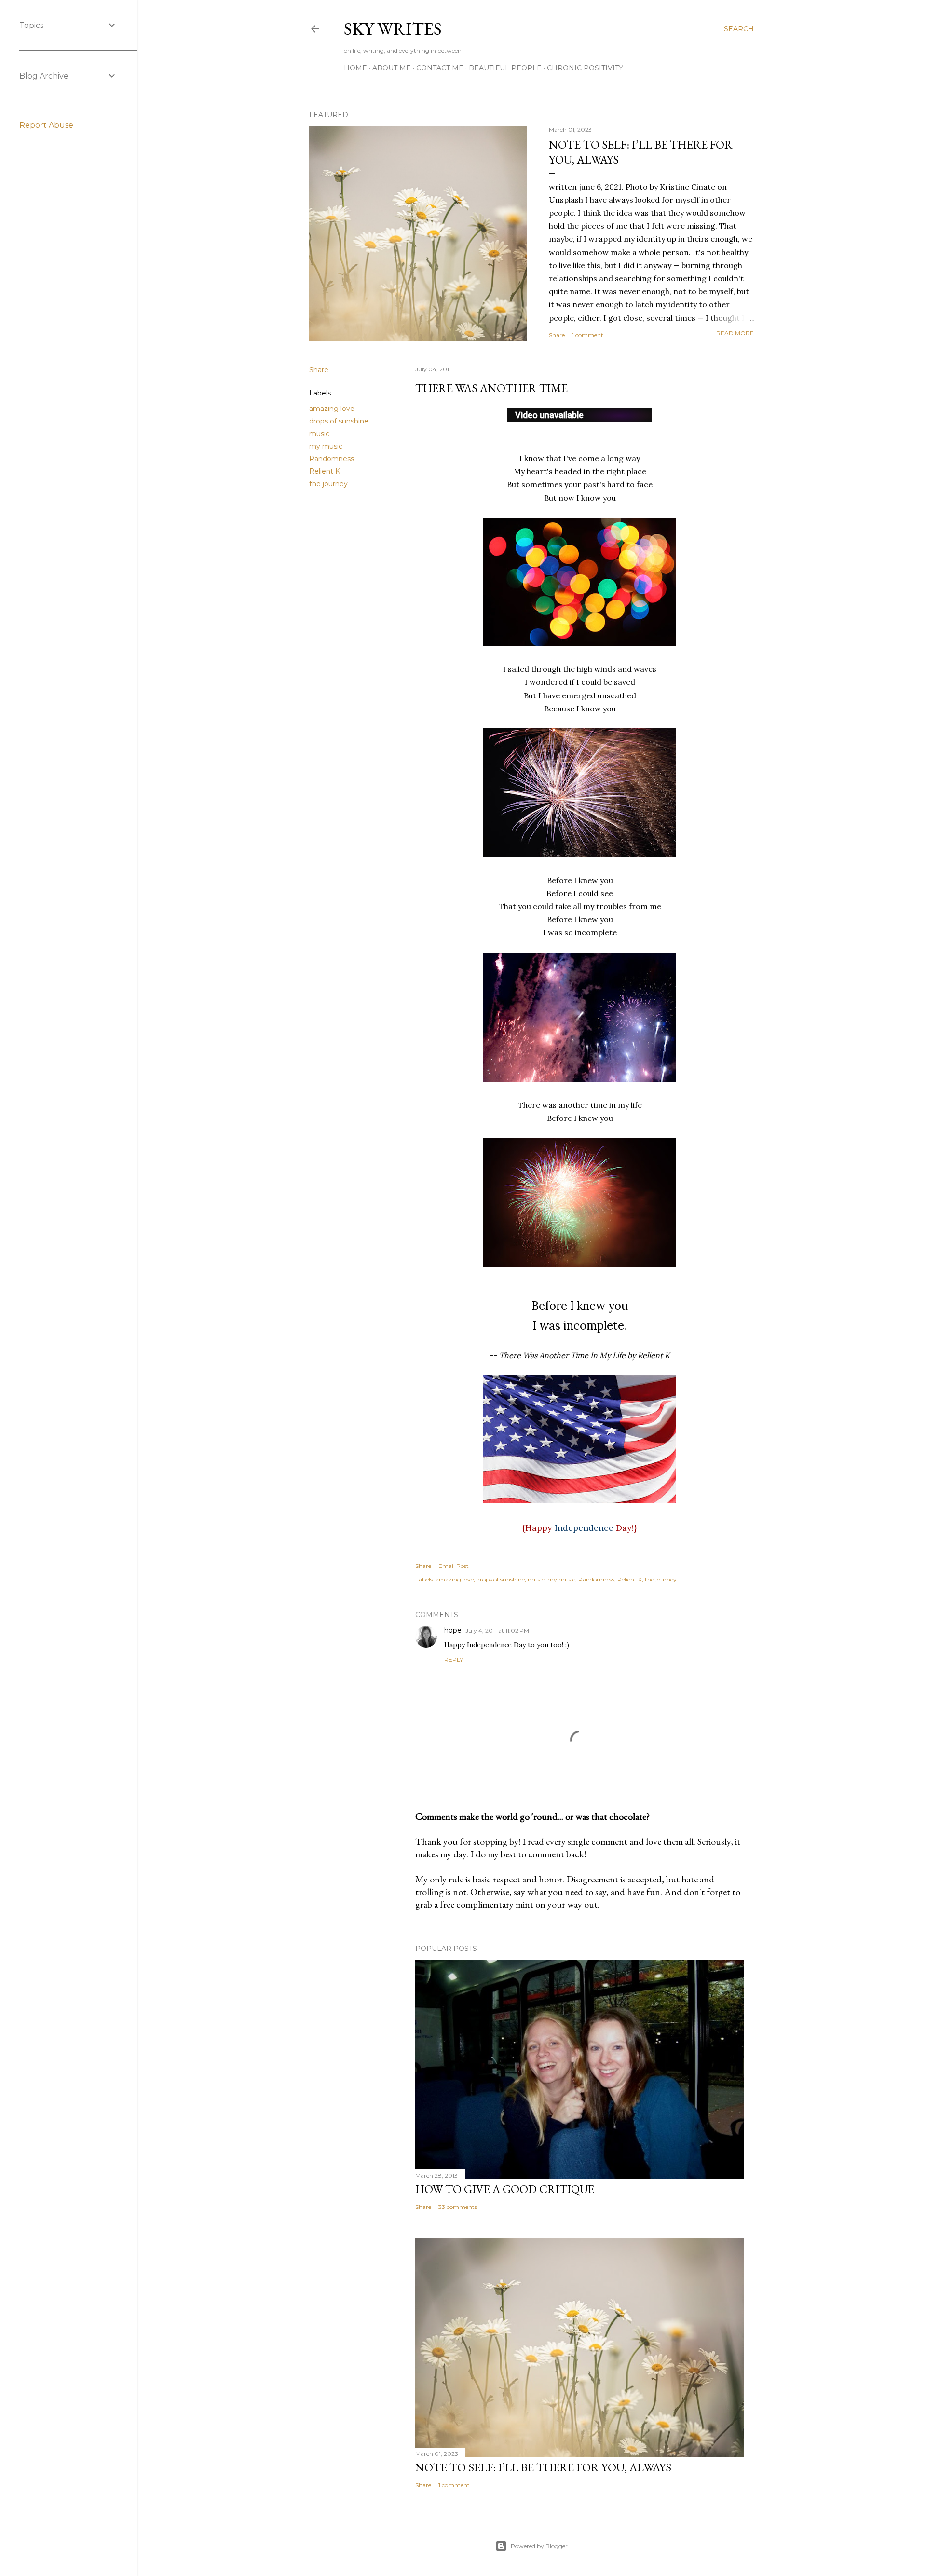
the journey (328, 484)
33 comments (458, 2207)
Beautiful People (505, 68)
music (319, 434)
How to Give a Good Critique (505, 2189)
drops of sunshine (339, 421)
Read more (735, 333)
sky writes (393, 29)
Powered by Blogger (539, 2546)
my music (326, 446)
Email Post (454, 1566)
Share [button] (557, 335)
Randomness (332, 459)
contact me (440, 68)
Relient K (325, 471)
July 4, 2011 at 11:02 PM (497, 1630)
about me (392, 68)
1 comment (588, 335)
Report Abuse (46, 125)
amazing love (332, 409)
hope (453, 1630)
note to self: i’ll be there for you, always (543, 2467)
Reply (454, 1659)
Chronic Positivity (585, 68)
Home (355, 68)
